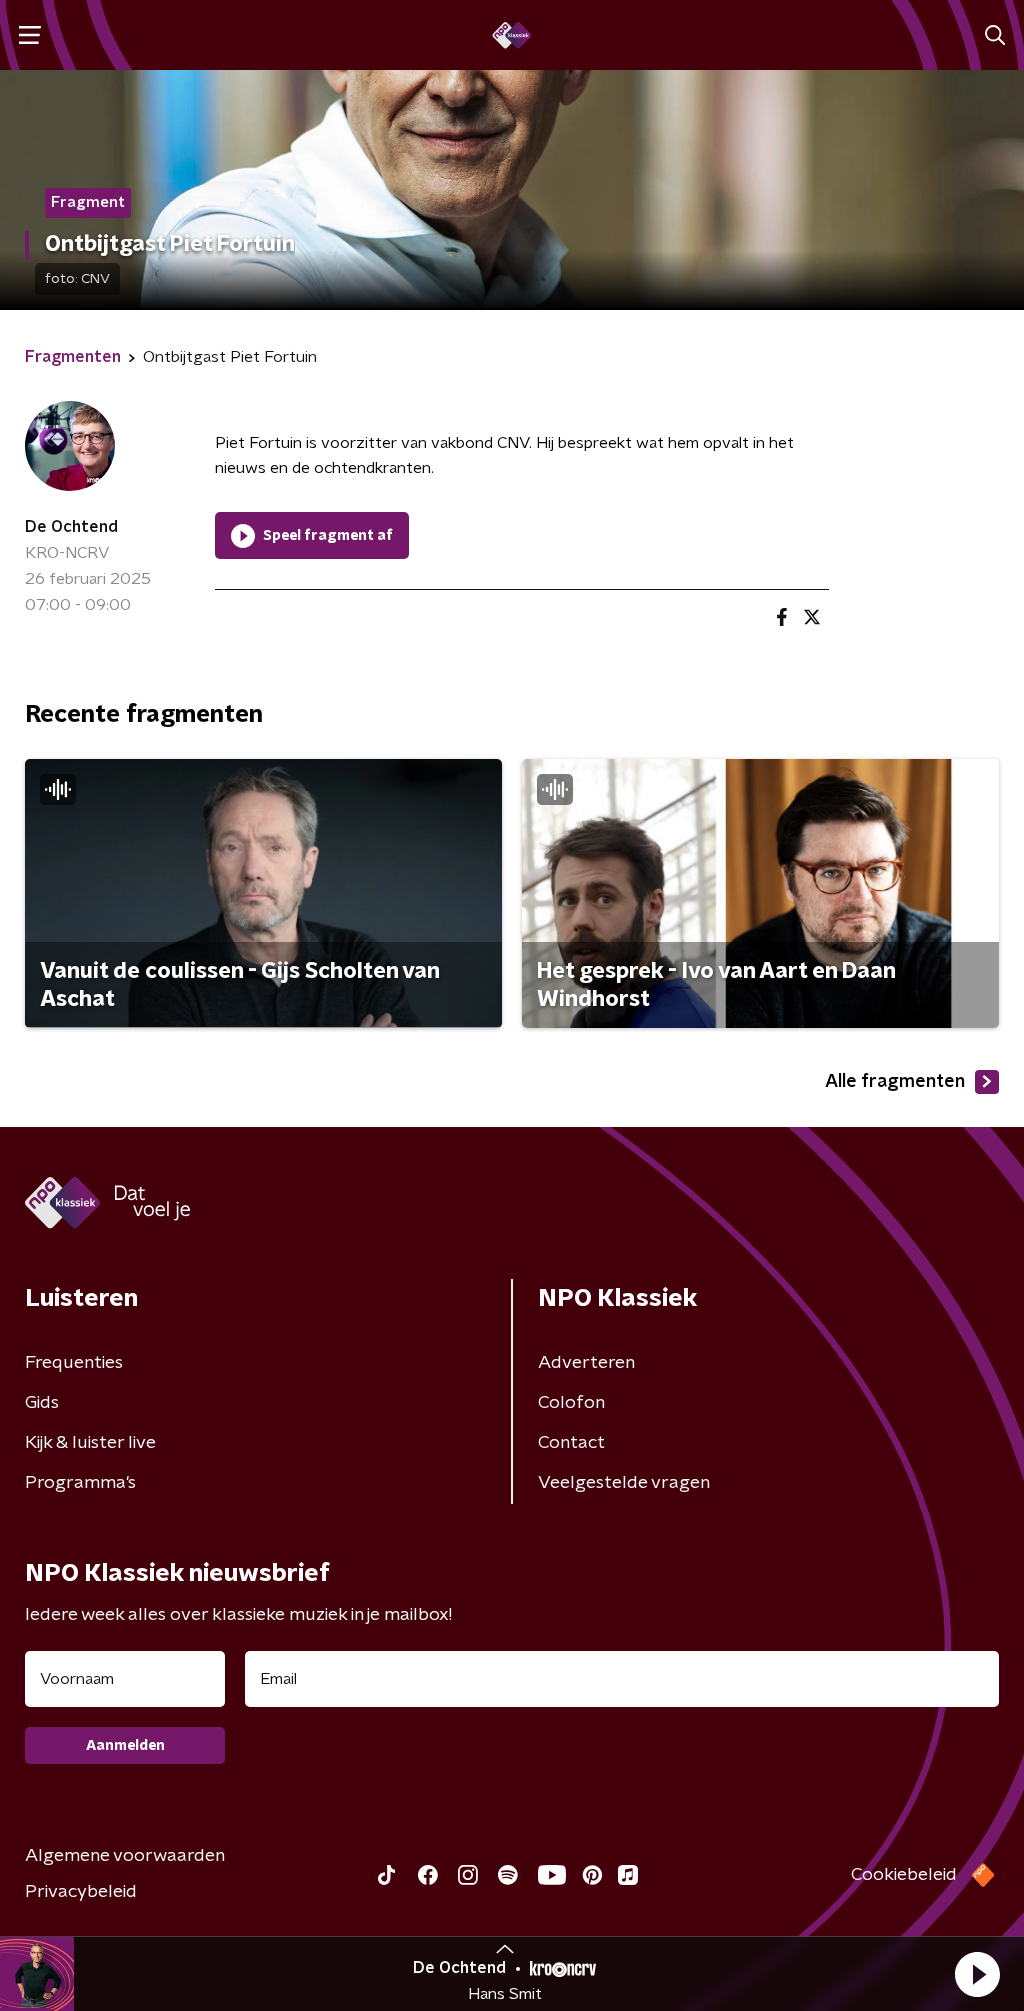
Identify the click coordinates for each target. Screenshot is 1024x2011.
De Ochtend (71, 527)
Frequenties (74, 1363)
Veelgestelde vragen (624, 1483)
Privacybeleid (81, 1892)
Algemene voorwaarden (125, 1856)
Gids (42, 1403)
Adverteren (586, 1363)
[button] (977, 1974)
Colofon (571, 1403)
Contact (571, 1443)
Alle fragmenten (895, 1082)
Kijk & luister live (90, 1443)
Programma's (80, 1483)
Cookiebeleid (904, 1875)
